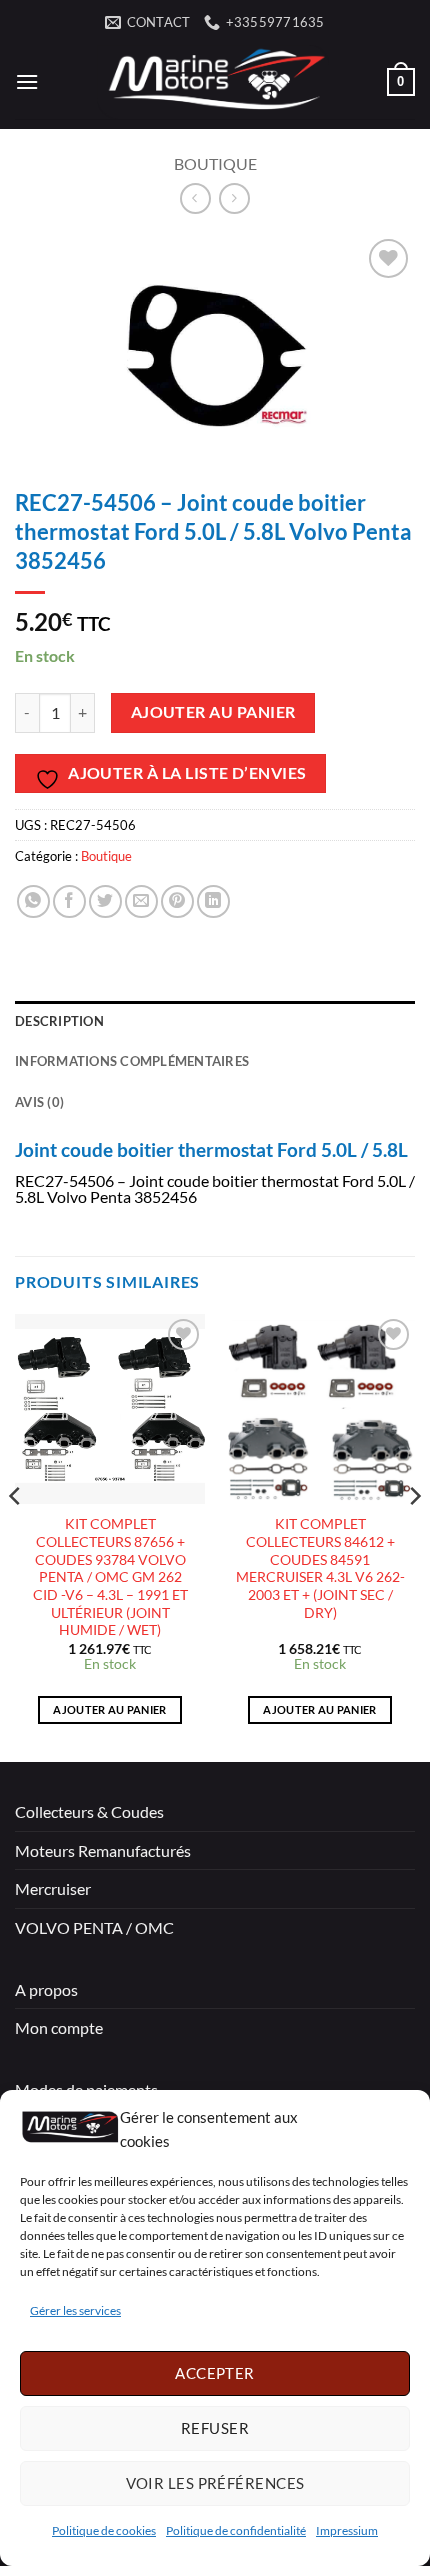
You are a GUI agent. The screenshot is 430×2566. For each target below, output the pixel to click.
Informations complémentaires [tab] (132, 1061)
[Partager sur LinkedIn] (213, 901)
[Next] (414, 1536)
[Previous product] (234, 198)
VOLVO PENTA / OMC (94, 1927)
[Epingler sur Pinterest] (177, 901)
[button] (27, 81)
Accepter (215, 2373)
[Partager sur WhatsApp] (33, 901)
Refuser (215, 2428)
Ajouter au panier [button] (110, 1709)
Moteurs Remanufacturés (103, 1850)
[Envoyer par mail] (141, 901)
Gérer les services (75, 2310)
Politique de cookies (104, 2530)
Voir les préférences (215, 2483)
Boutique (215, 163)
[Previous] (16, 1536)
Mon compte (59, 2027)
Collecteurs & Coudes (89, 1811)
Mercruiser (53, 1888)
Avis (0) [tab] (39, 1102)
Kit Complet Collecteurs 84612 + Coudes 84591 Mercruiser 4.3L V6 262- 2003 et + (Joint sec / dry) (320, 1568)
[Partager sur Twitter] (105, 901)
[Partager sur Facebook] (69, 901)
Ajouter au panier (213, 712)
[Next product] (195, 198)
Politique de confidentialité (236, 2530)
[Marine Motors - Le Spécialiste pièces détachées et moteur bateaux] (213, 82)
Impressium (347, 2530)
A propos (46, 1989)
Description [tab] (59, 1021)
